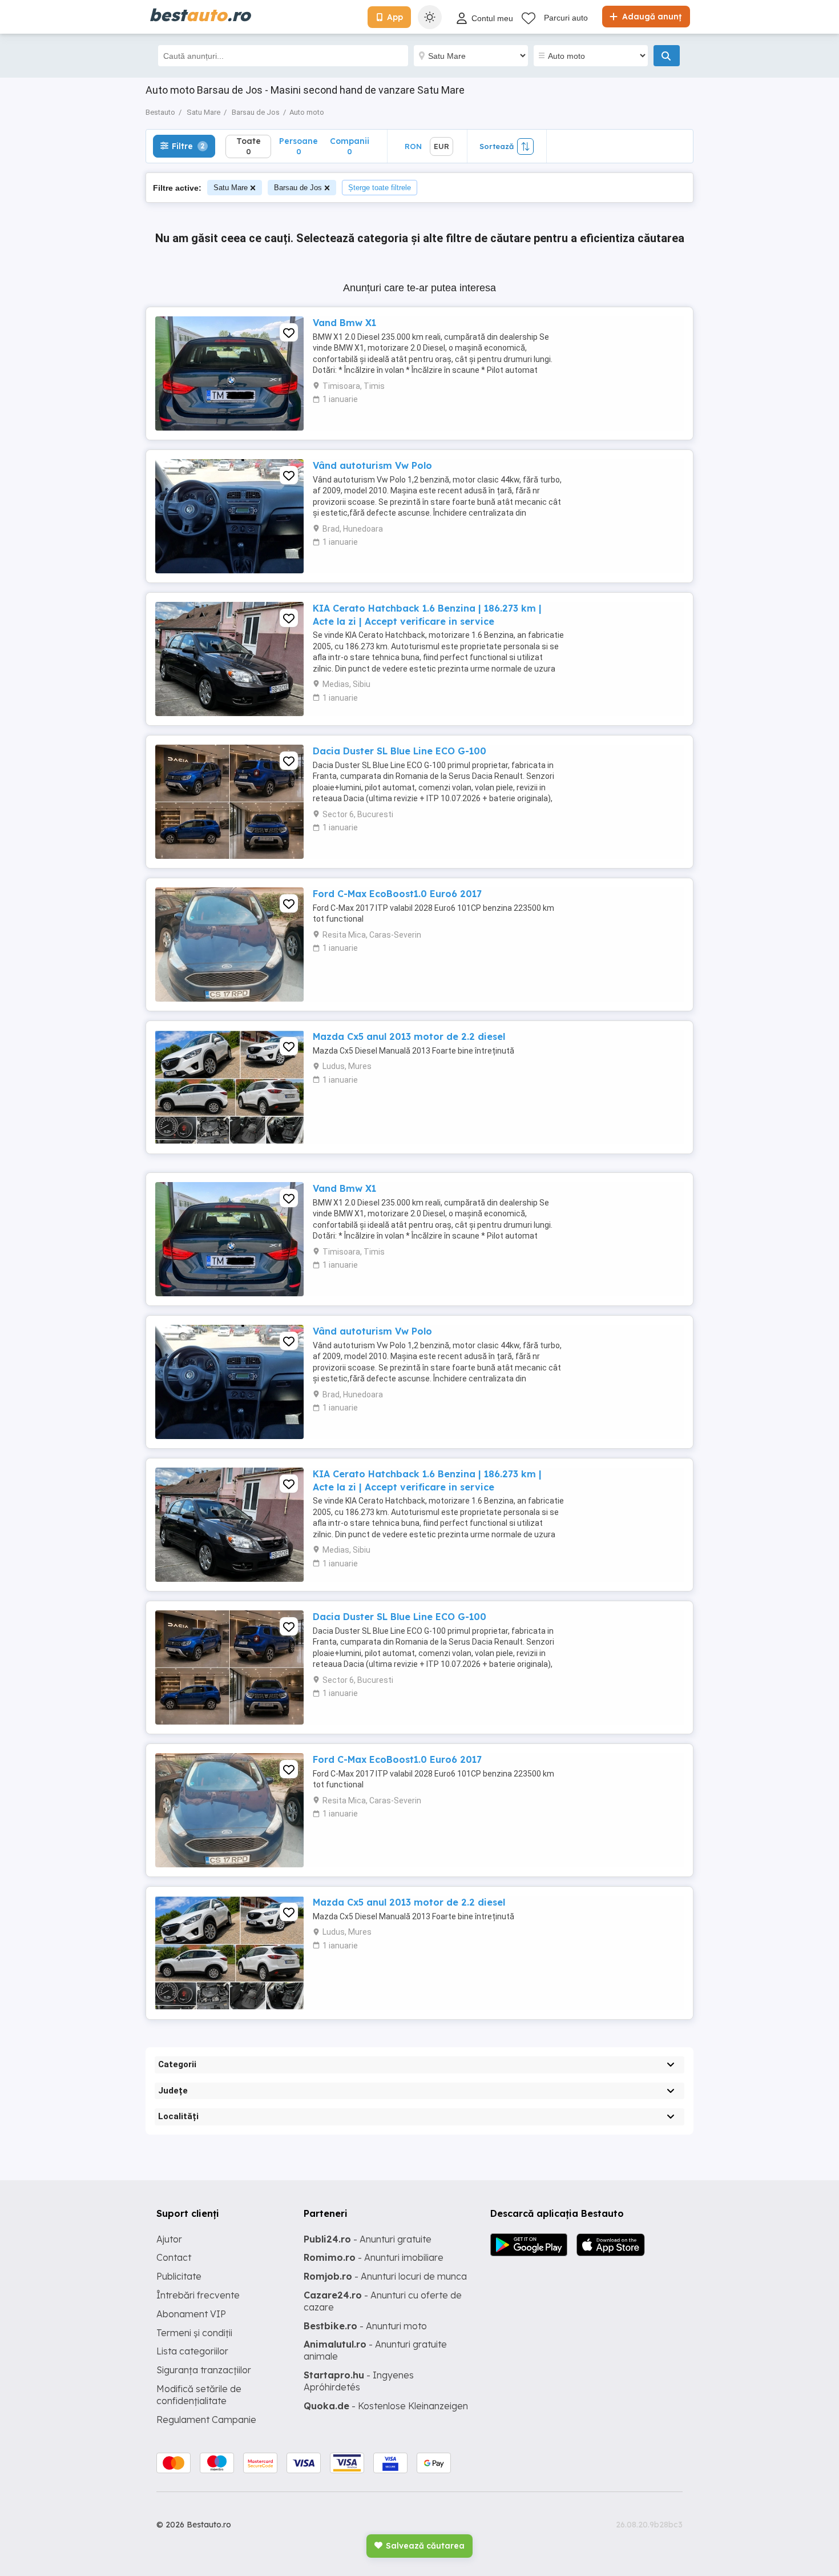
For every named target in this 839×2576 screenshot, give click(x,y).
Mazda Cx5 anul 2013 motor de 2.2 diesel (409, 1036)
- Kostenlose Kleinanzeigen (386, 2406)
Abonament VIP (191, 2314)
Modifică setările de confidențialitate (199, 2395)
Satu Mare (231, 188)
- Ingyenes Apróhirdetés (359, 2381)
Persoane (299, 146)
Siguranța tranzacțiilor (204, 2370)
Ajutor (169, 2239)
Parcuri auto (566, 18)
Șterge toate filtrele (380, 188)
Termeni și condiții (194, 2333)
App (395, 17)
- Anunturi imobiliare (374, 2257)
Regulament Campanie (206, 2420)
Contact (174, 2257)
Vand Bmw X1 (344, 323)
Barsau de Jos (298, 188)
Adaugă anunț (651, 17)
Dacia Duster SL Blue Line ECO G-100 (400, 751)
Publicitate (179, 2276)
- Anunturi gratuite (368, 2239)
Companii (350, 146)
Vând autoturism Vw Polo (372, 465)
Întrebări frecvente (198, 2295)
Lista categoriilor (192, 2351)
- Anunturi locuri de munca (385, 2276)
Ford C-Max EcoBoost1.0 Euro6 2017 (397, 894)
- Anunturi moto (365, 2326)
